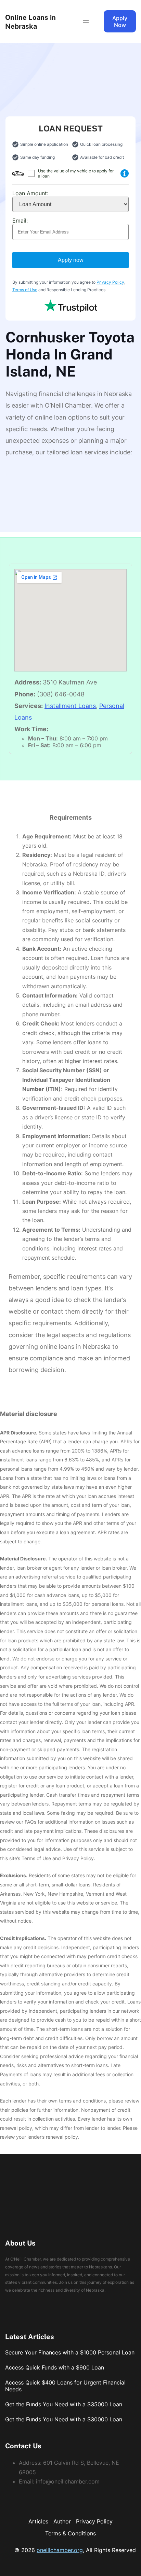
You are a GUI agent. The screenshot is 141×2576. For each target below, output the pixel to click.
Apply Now (120, 22)
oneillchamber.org (60, 2550)
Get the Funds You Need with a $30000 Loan (64, 2419)
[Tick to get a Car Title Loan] (125, 173)
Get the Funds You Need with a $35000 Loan (64, 2404)
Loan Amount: (30, 193)
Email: (20, 221)
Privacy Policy (110, 282)
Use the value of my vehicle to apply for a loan (76, 173)
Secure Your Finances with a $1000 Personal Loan (70, 2352)
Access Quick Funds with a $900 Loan (55, 2367)
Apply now (71, 260)
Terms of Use (25, 290)
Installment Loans (70, 706)
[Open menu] (86, 22)
